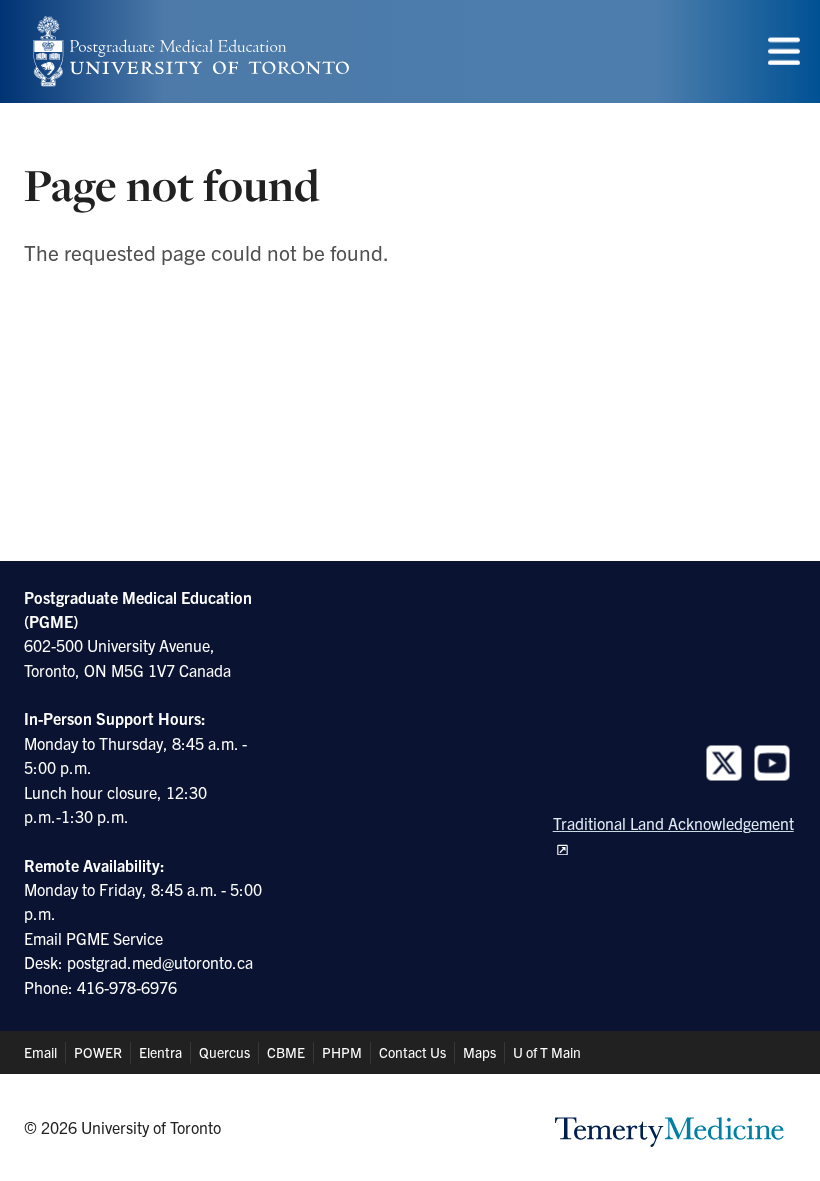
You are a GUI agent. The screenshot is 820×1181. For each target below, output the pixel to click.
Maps (479, 1052)
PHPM (342, 1052)
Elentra (160, 1052)
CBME (286, 1052)
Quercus (224, 1052)
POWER (98, 1052)
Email (40, 1052)
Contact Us (412, 1052)
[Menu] (784, 51)
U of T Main (547, 1052)
